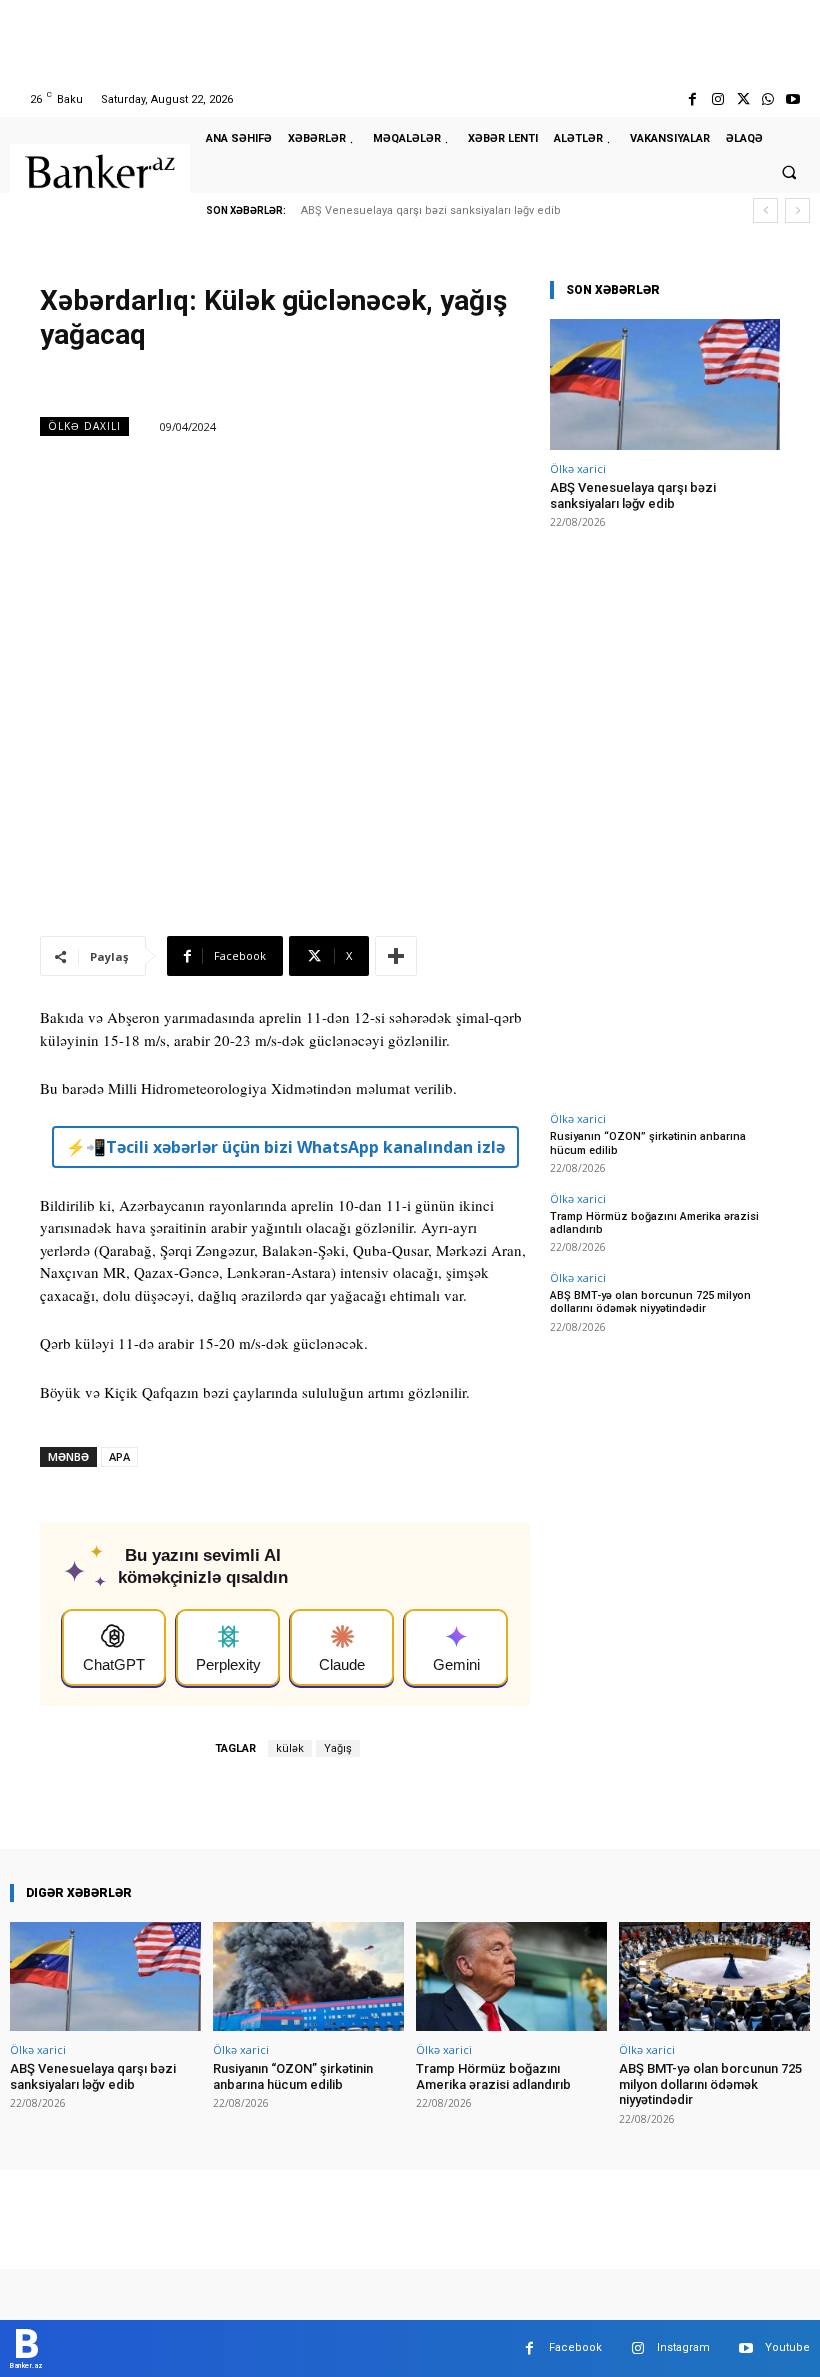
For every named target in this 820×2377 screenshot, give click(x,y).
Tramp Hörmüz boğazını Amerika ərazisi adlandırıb (654, 1223)
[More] (396, 956)
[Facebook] (692, 99)
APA (119, 1456)
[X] (742, 99)
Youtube (787, 2347)
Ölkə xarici (578, 468)
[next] (797, 210)
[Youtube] (793, 99)
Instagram (683, 2347)
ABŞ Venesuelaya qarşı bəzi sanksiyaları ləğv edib (431, 210)
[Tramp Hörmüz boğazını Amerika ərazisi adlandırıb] (511, 1976)
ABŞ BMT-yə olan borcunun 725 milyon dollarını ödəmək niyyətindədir (650, 1302)
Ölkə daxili (84, 426)
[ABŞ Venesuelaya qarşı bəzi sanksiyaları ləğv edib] (665, 384)
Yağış (338, 1748)
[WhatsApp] (768, 99)
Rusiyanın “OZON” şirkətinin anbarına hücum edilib (293, 2076)
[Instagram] (717, 99)
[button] (789, 172)
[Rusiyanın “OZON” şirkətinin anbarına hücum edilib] (308, 1976)
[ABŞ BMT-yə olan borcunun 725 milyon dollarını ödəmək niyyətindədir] (714, 1976)
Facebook (575, 2347)
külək (290, 1748)
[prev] (765, 210)
